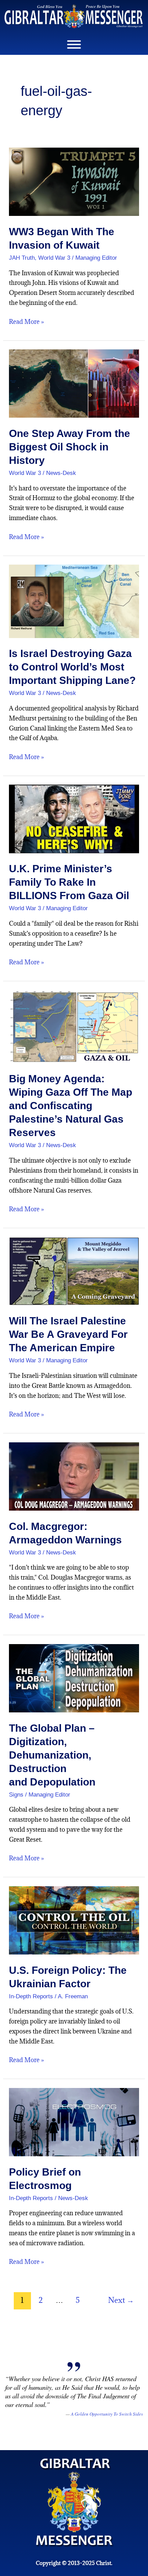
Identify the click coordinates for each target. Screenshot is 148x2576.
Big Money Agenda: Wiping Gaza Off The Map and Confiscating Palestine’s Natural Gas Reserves (71, 1106)
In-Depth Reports (31, 1996)
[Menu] (74, 44)
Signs (16, 1795)
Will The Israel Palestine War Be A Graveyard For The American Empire (68, 1334)
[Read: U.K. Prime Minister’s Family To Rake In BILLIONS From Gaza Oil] (74, 818)
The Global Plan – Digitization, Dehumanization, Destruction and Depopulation (52, 1755)
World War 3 (54, 258)
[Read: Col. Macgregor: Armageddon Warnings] (74, 1476)
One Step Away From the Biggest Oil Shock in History (70, 447)
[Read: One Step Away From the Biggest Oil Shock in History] (74, 383)
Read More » (27, 321)
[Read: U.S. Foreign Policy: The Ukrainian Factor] (74, 1920)
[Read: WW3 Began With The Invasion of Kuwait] (74, 181)
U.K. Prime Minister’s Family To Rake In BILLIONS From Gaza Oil (69, 882)
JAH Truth (22, 258)
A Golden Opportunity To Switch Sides (107, 2414)
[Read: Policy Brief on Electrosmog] (74, 2122)
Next (121, 2300)
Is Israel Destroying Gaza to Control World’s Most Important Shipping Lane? (72, 667)
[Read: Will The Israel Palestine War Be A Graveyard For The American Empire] (74, 1270)
